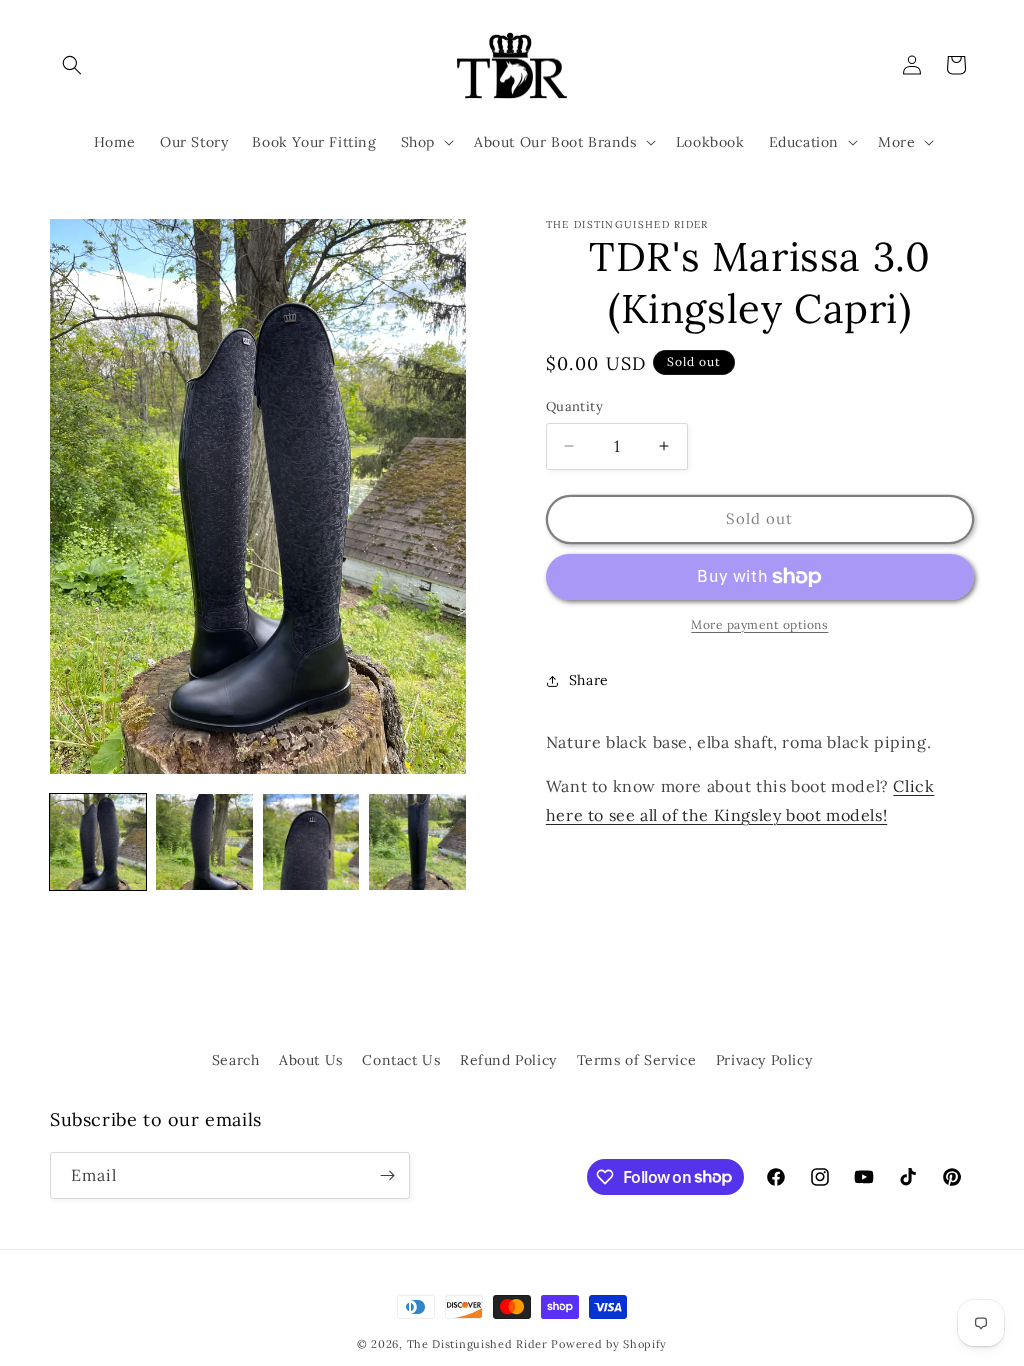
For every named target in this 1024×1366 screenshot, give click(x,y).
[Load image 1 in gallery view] (98, 842)
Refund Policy (508, 1060)
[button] (72, 65)
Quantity (574, 406)
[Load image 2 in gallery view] (204, 842)
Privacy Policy (764, 1060)
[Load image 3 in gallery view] (311, 842)
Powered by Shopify (609, 1344)
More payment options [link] (759, 624)
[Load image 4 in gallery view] (417, 842)
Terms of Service (637, 1060)
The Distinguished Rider (477, 1344)
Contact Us (401, 1060)
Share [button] (589, 680)
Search (236, 1060)
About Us (311, 1060)
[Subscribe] (387, 1175)
